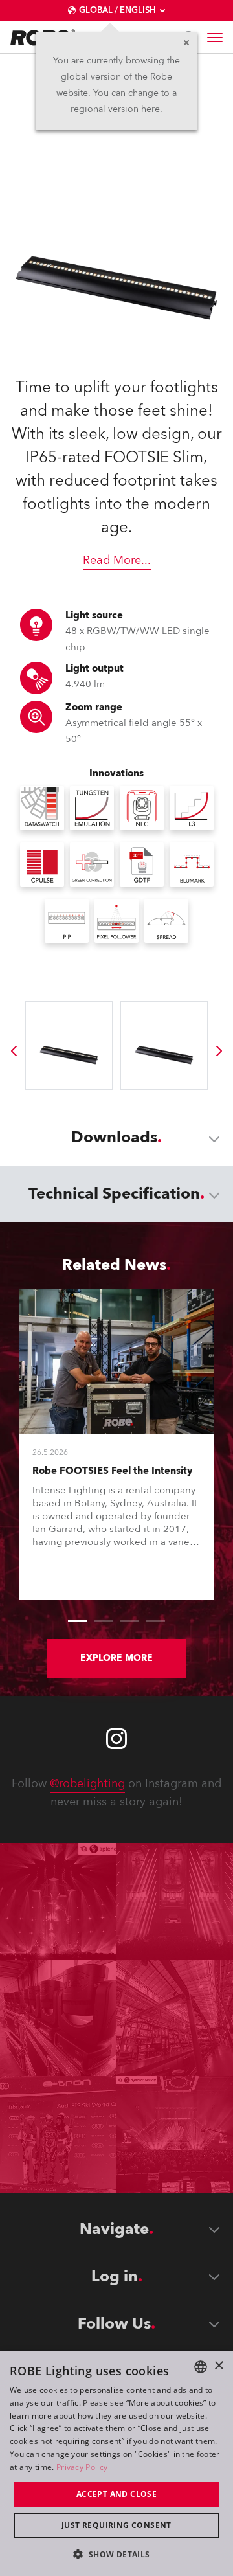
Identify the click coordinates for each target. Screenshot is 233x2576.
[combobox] (201, 2367)
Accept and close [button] (116, 2494)
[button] (116, 2554)
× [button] (218, 2366)
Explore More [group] (116, 1658)
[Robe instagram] (116, 1739)
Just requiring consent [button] (116, 2525)
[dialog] (116, 2463)
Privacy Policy (82, 2467)
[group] (14, 1051)
